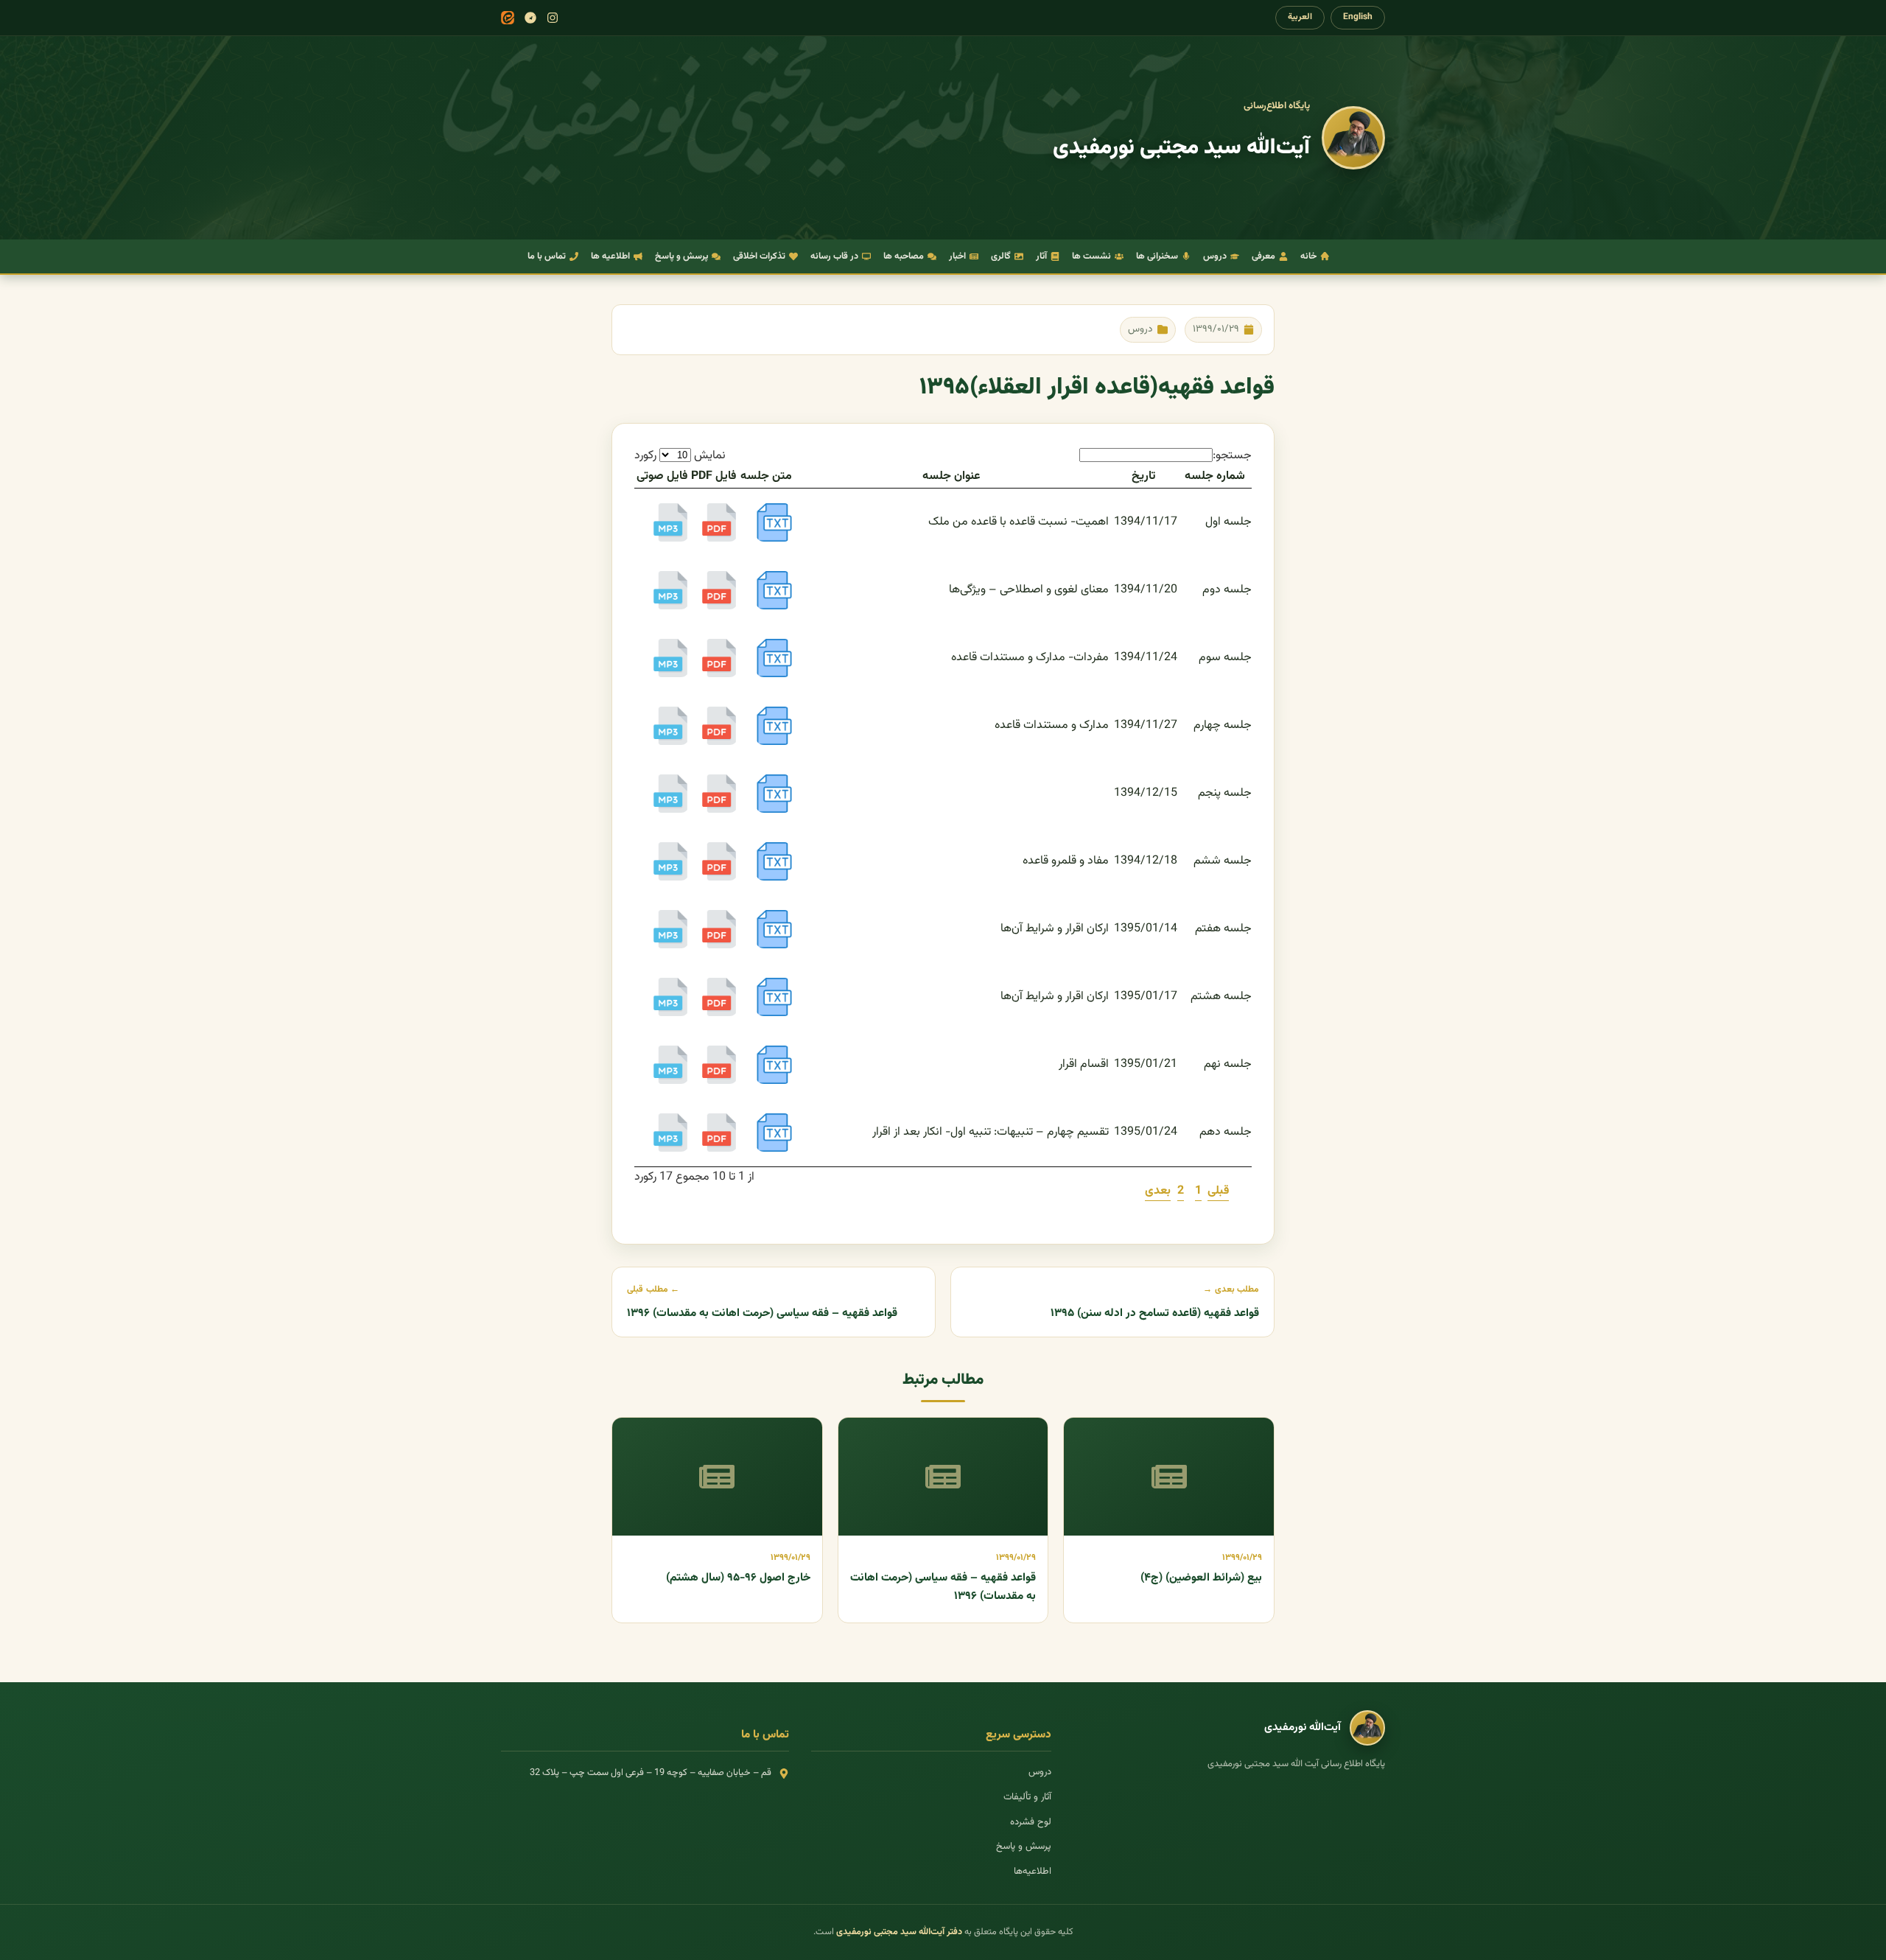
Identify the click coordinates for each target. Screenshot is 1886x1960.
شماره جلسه (1215, 476)
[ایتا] (508, 18)
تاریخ (1143, 476)
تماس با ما (547, 256)
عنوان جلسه (951, 476)
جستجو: (1232, 456)
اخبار (957, 256)
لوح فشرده (1031, 1822)
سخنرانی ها (1157, 256)
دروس (1215, 256)
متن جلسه (766, 476)
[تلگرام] (530, 18)
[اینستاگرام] (553, 18)
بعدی (1158, 1191)
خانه (1308, 256)
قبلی (1218, 1191)
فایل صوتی (662, 476)
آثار (1041, 256)
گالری (1001, 256)
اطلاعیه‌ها (1033, 1872)
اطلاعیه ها (610, 256)
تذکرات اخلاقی (759, 256)
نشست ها (1091, 256)
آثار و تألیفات (1027, 1797)
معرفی (1263, 256)
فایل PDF (714, 476)
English (1358, 17)
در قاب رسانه (834, 256)
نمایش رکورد (680, 456)
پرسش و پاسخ (681, 256)
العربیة (1300, 17)
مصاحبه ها (904, 256)
